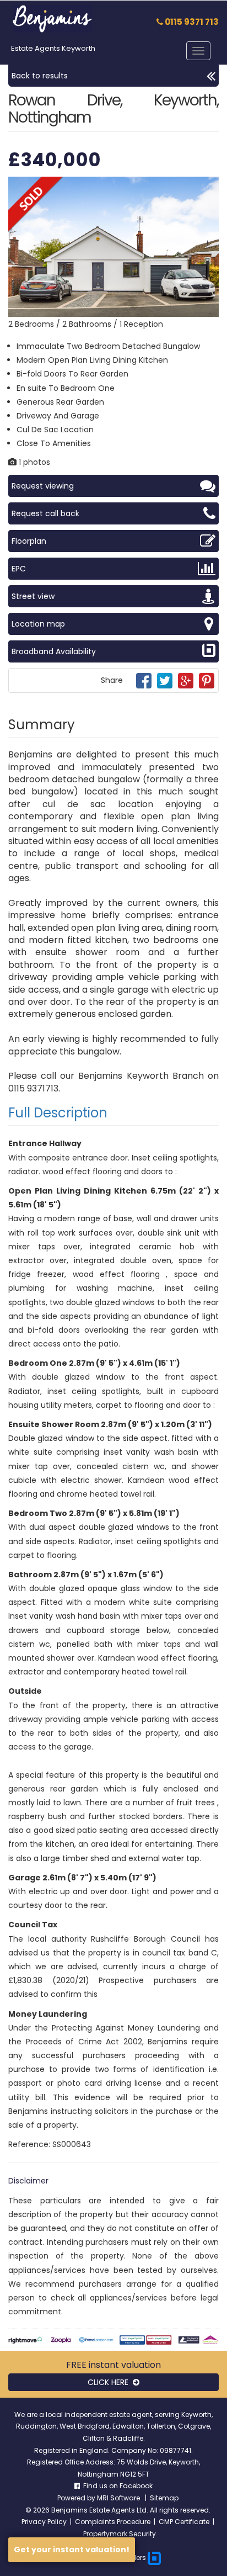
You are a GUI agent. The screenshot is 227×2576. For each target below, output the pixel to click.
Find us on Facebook (116, 2486)
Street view (33, 596)
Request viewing (43, 486)
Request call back (45, 513)
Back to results (40, 76)
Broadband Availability (54, 651)
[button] (209, 187)
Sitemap (164, 2498)
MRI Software (119, 2498)
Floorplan (29, 541)
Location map (38, 624)
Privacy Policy (44, 2522)
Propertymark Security (120, 2534)
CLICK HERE (110, 2382)
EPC (19, 569)
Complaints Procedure (113, 2522)
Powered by (77, 2498)
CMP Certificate (184, 2522)
